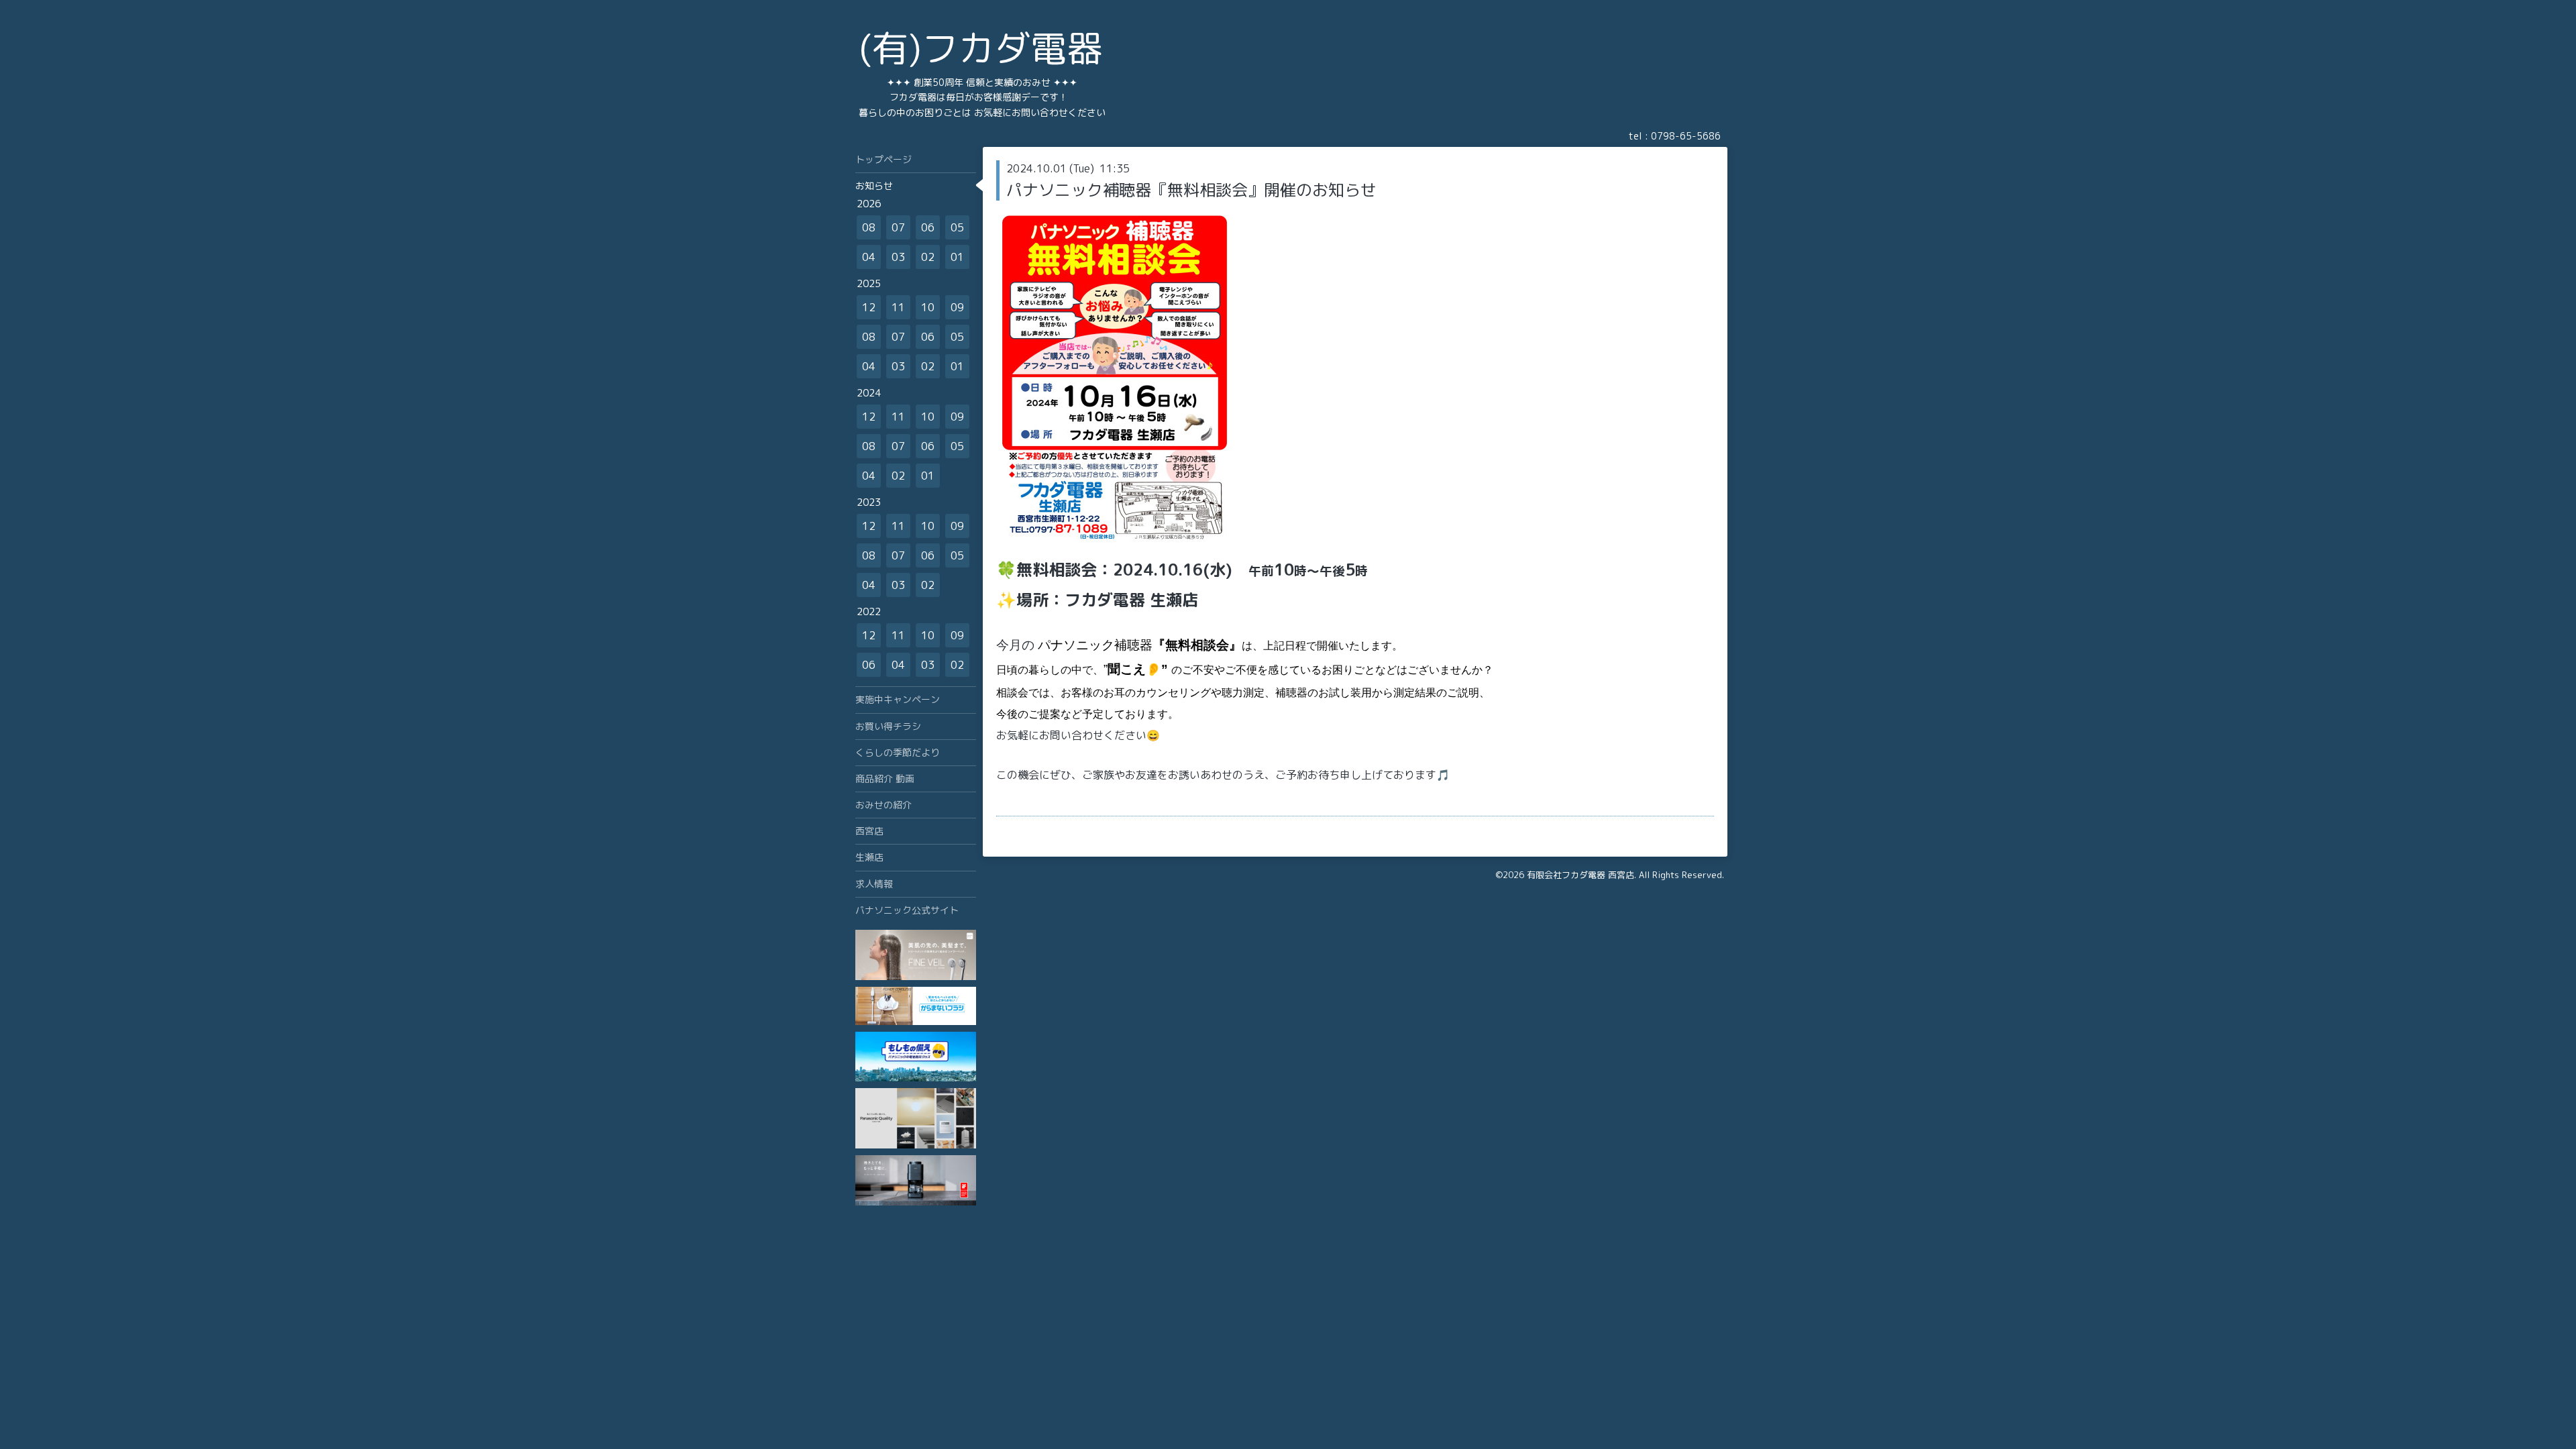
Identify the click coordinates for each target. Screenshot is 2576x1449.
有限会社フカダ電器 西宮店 (1580, 875)
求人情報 (874, 884)
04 (869, 257)
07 (898, 227)
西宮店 (869, 831)
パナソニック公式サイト (907, 910)
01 (957, 257)
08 (869, 227)
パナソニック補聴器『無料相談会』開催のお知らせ (1191, 190)
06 (928, 227)
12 (869, 307)
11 (898, 307)
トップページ (883, 159)
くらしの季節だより (898, 752)
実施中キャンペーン (898, 699)
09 (957, 307)
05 (957, 227)
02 (928, 257)
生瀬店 (869, 857)
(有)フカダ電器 (981, 48)
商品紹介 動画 (885, 779)
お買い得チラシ (888, 726)
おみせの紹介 (883, 805)
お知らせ (874, 185)
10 (928, 307)
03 (898, 257)
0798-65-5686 (1686, 136)
